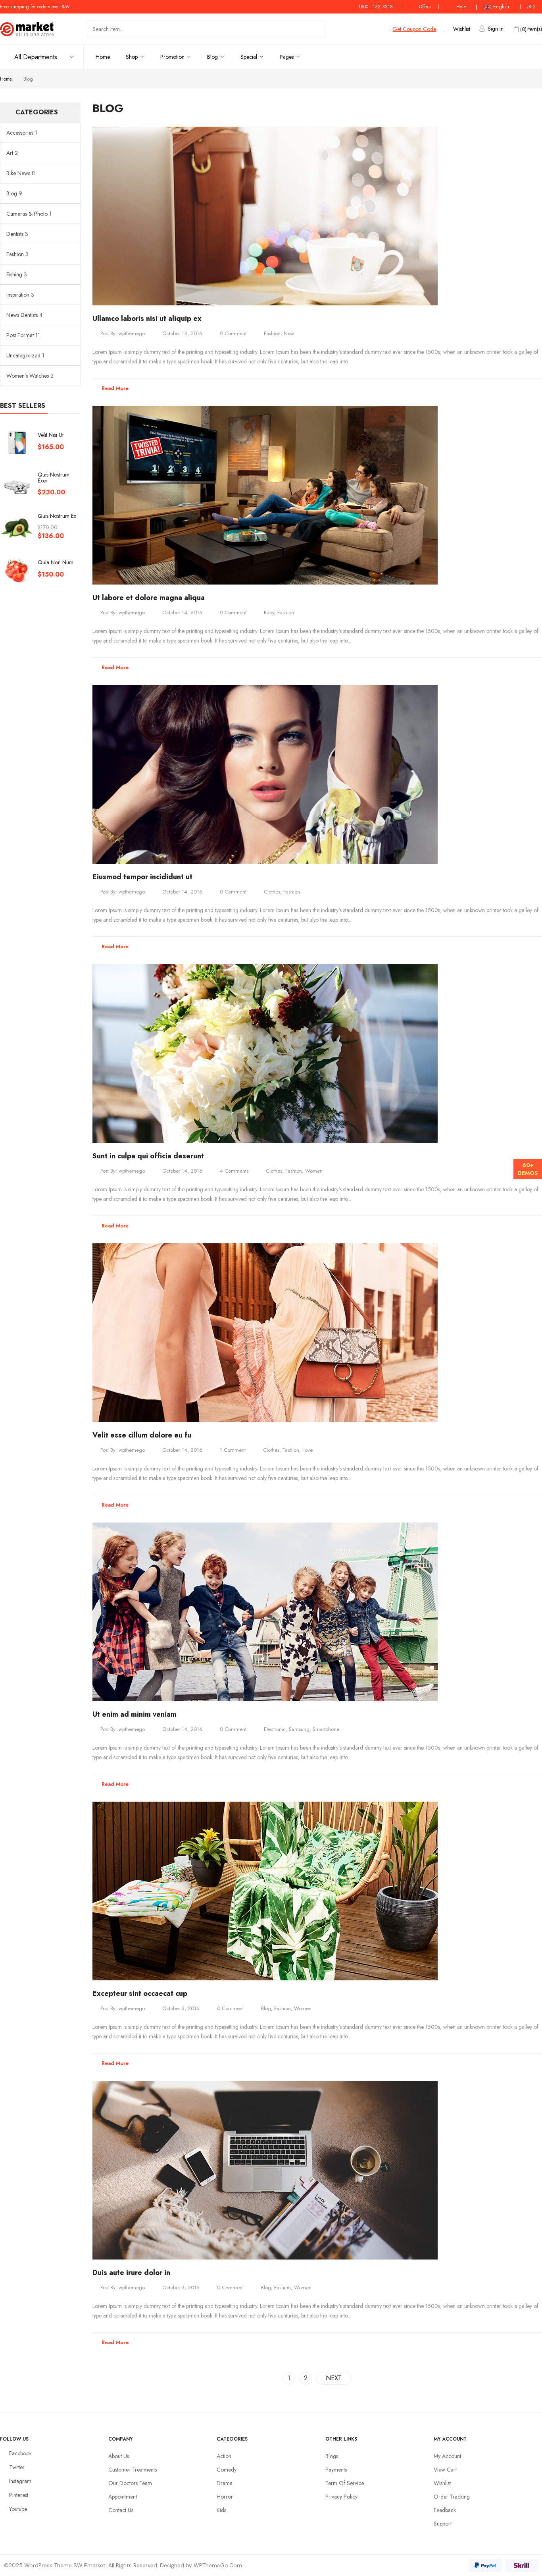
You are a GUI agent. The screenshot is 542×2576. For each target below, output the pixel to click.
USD (530, 7)
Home (6, 79)
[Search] (313, 29)
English (501, 7)
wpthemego (132, 333)
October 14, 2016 (182, 333)
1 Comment (233, 1450)
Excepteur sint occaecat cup (140, 1993)
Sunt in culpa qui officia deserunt (148, 1156)
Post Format (20, 335)
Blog (12, 193)
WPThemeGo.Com (218, 2565)
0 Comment (233, 333)
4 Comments (234, 1171)
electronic (275, 1729)
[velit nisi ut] (17, 443)
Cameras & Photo (27, 214)
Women (314, 1171)
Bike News (18, 173)
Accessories (20, 133)
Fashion (15, 254)
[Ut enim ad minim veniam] (265, 1612)
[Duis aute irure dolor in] (265, 2170)
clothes (272, 892)
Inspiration (18, 295)
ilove (308, 1450)
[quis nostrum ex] (17, 528)
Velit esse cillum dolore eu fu (142, 1435)
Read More (115, 388)
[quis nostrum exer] (17, 485)
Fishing (14, 274)
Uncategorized (23, 355)
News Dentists (22, 315)
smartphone (326, 1729)
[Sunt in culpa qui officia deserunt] (265, 1054)
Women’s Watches (28, 376)
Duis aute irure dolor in (131, 2273)
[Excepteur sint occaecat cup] (265, 1891)
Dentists (15, 234)
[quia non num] (17, 570)
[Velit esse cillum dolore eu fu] (265, 1333)
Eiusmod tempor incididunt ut (142, 877)
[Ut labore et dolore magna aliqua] (265, 495)
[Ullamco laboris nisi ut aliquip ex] (265, 216)
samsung (299, 1729)
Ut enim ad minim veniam (135, 1714)
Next (334, 2378)
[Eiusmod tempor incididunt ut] (265, 774)
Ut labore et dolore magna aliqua (149, 598)
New (289, 333)
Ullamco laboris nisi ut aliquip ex (147, 318)
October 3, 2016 (181, 2008)
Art (10, 153)
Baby (269, 613)
